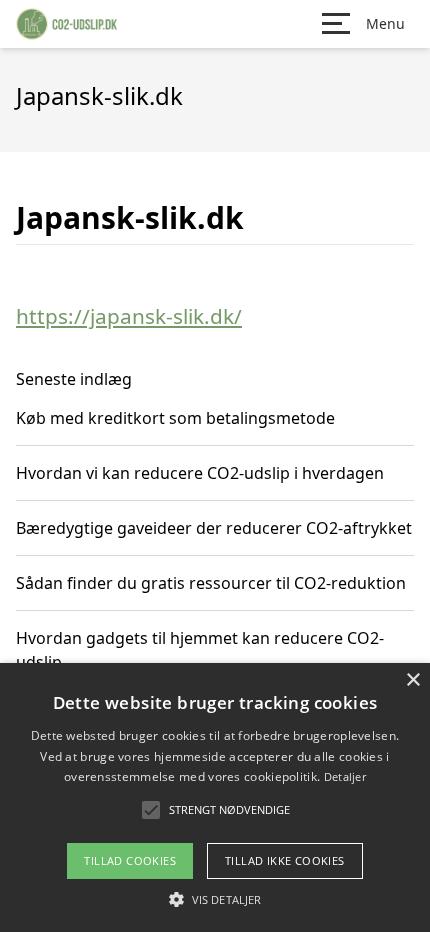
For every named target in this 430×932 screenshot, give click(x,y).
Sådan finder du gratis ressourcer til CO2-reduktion (211, 583)
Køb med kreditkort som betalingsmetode (175, 418)
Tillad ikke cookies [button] (285, 860)
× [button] (412, 680)
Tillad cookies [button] (130, 860)
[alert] (215, 797)
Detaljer (345, 776)
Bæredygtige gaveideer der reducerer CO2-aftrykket (214, 528)
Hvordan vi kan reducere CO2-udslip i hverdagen (200, 473)
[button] (215, 899)
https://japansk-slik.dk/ (129, 316)
